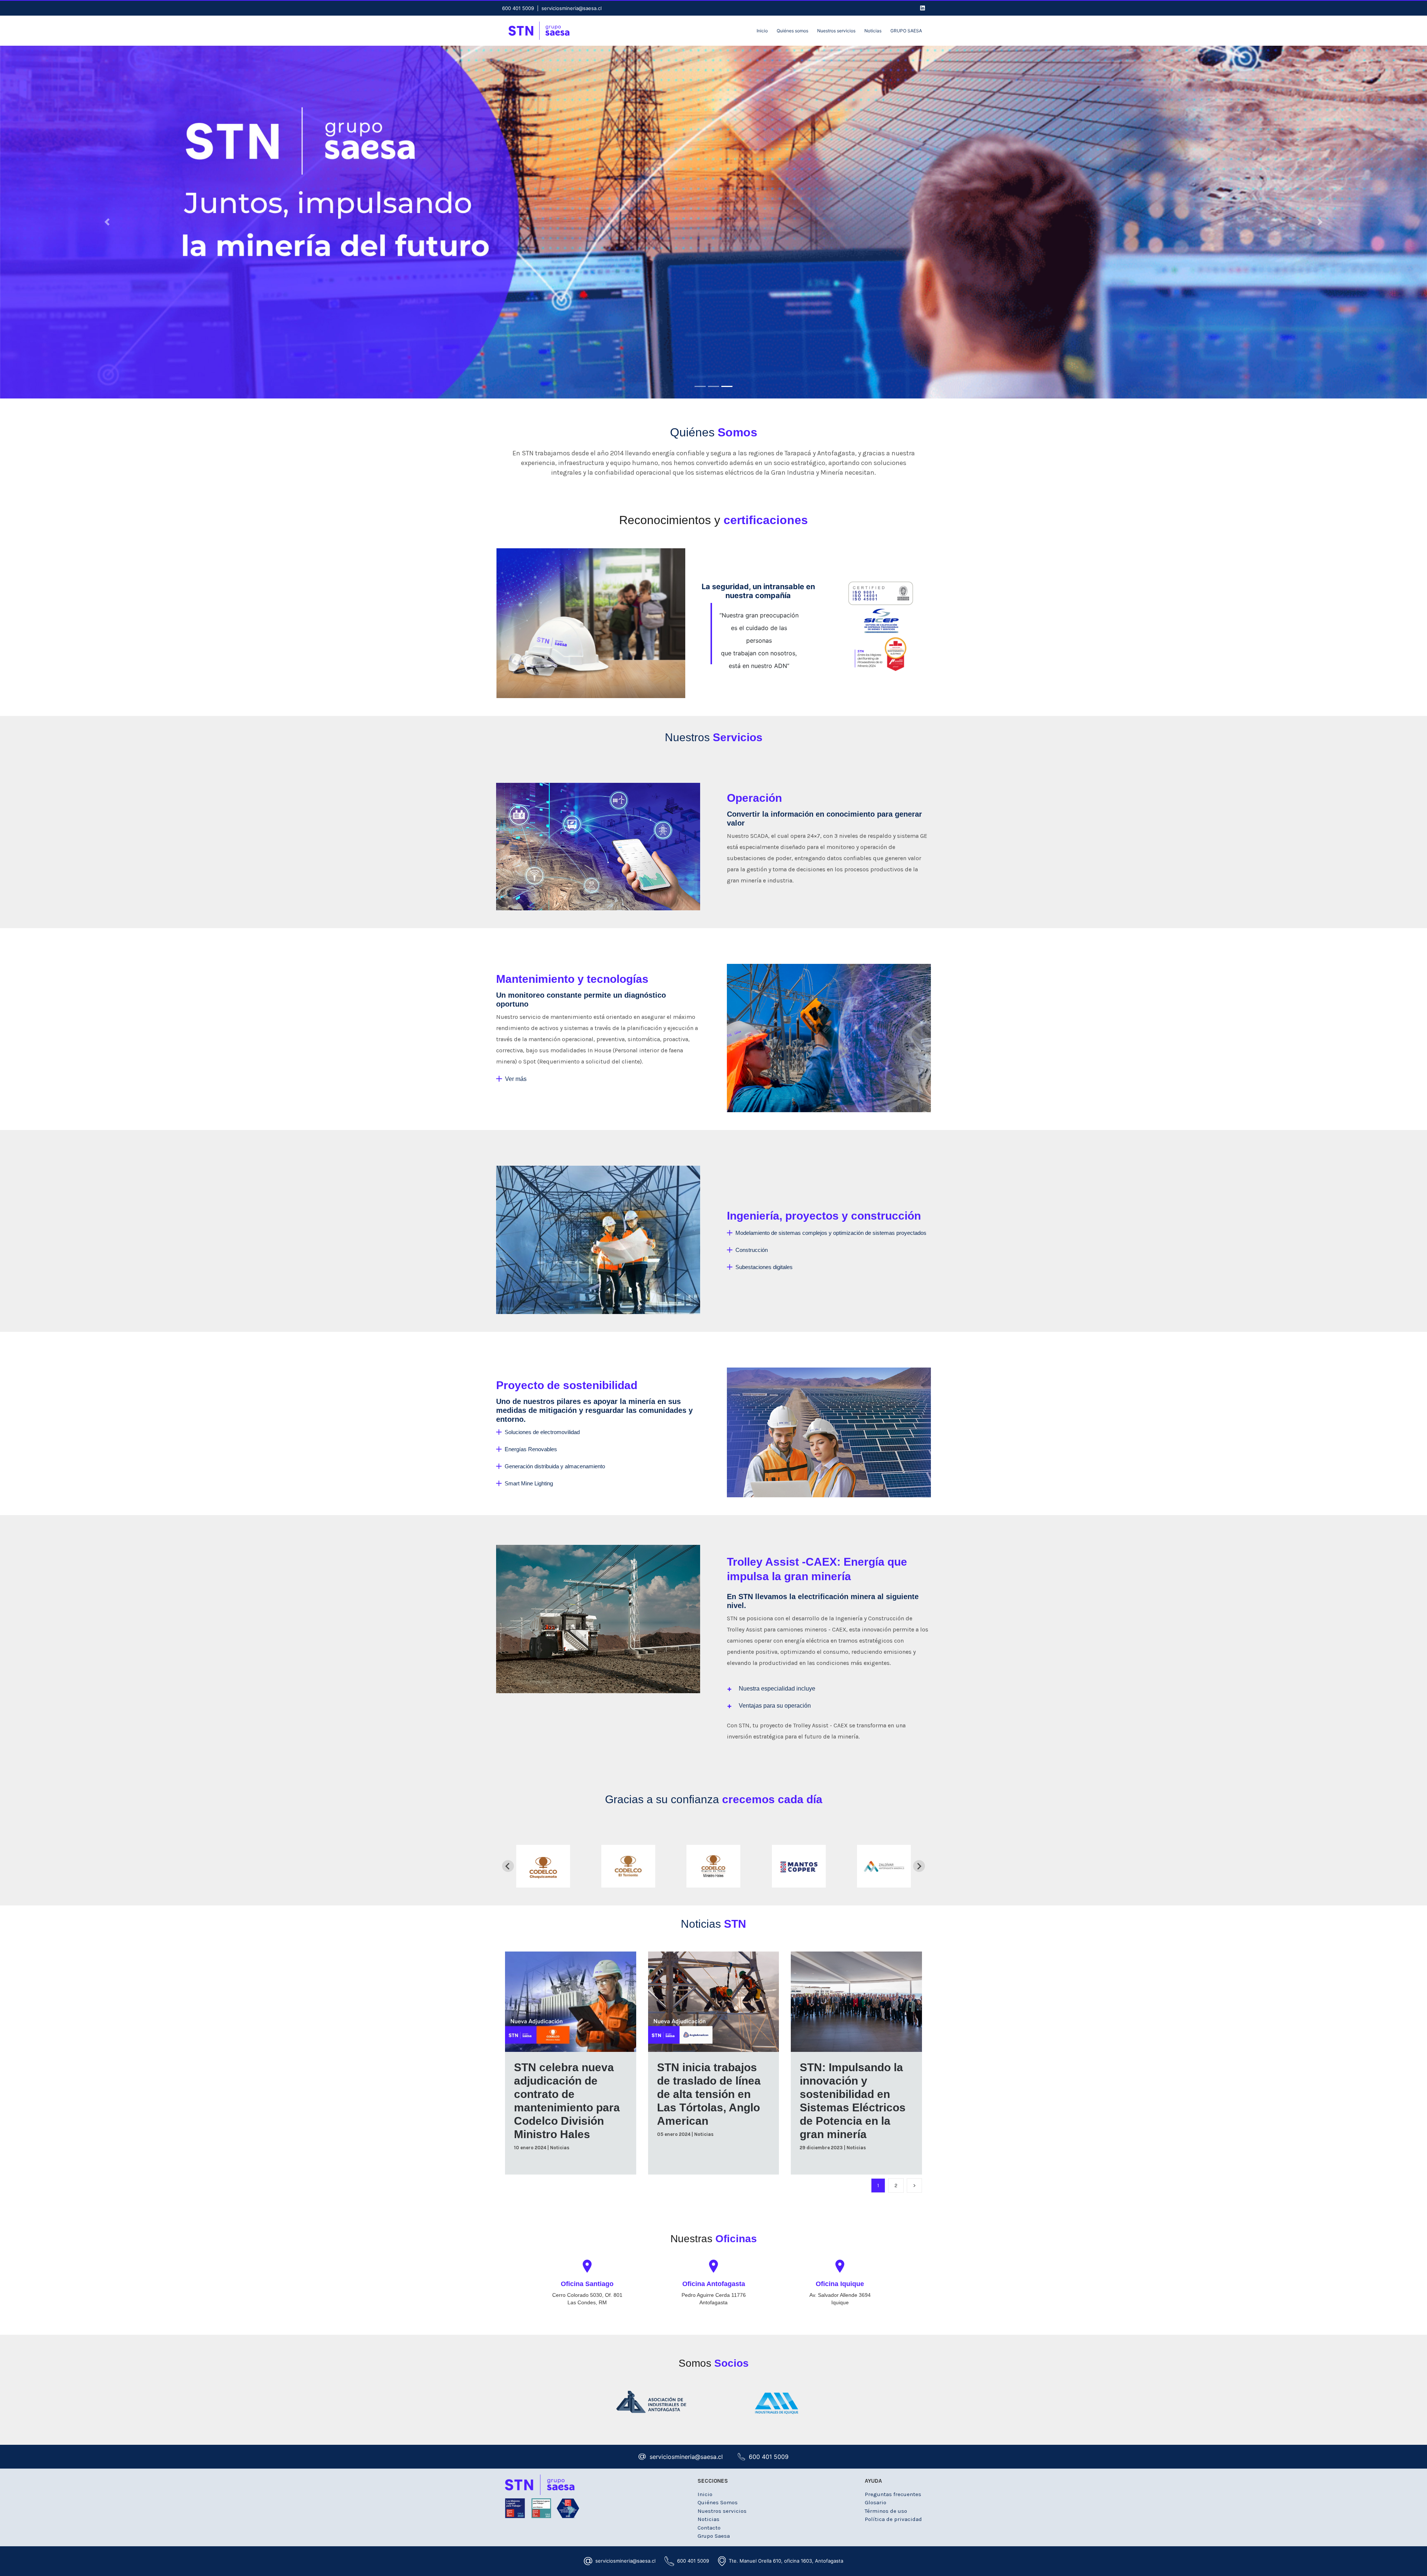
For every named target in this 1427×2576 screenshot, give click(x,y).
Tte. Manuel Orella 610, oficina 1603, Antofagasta (786, 2561)
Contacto (709, 2528)
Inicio (705, 2494)
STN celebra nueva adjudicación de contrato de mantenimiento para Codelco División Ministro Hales (567, 2101)
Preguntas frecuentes (893, 2494)
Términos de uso (886, 2511)
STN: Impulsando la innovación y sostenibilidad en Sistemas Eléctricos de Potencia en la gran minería (853, 2101)
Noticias (560, 2148)
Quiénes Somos (718, 2502)
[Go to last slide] (508, 1866)
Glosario (876, 2502)
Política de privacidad (893, 2519)
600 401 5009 (518, 8)
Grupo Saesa (714, 2536)
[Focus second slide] (713, 386)
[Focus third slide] (727, 386)
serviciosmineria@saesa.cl (572, 8)
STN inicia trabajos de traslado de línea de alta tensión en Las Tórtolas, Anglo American (709, 2094)
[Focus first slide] (700, 386)
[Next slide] (919, 1866)
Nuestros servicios (722, 2511)
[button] (771, 1689)
